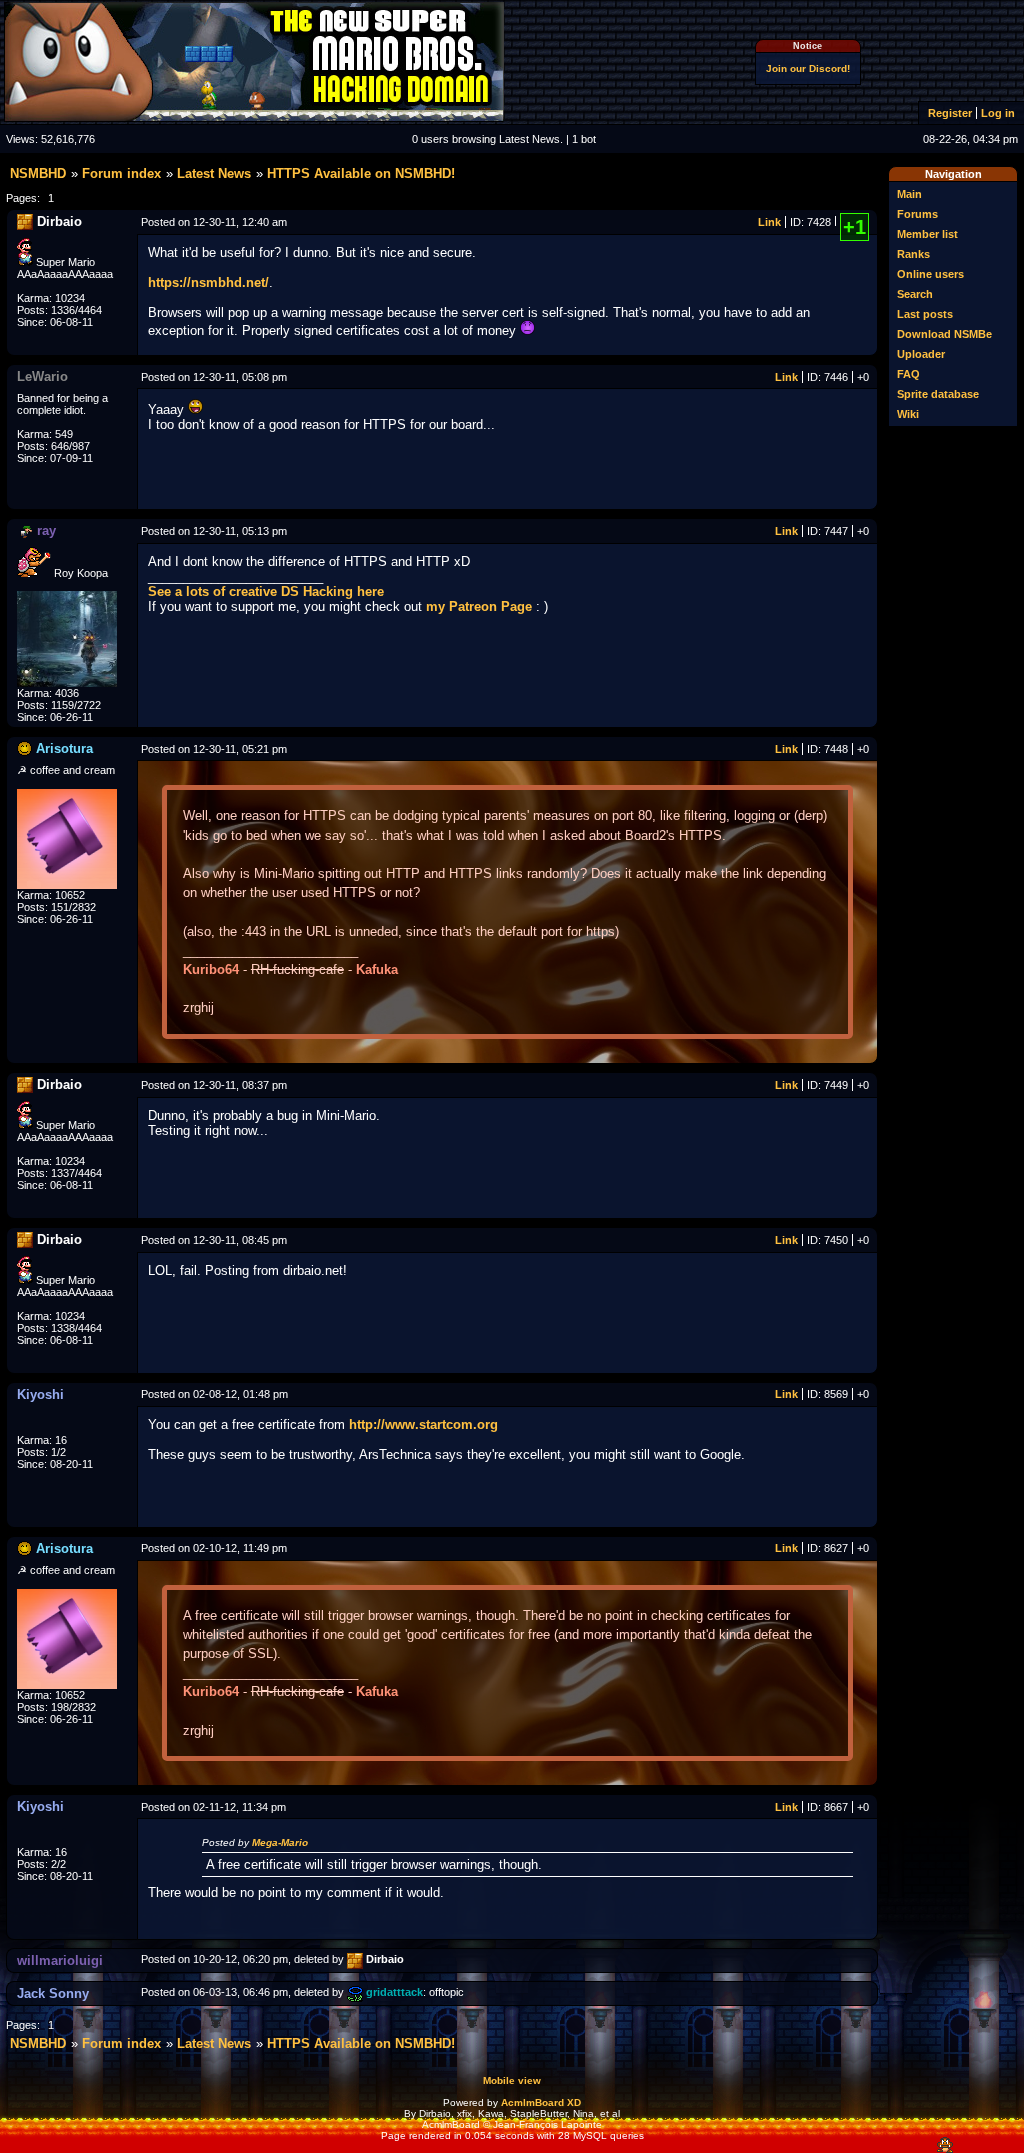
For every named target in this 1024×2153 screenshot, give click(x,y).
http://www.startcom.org (423, 1424)
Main (909, 194)
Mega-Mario (280, 1842)
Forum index (121, 173)
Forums (917, 214)
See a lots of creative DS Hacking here (266, 591)
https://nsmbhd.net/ (208, 282)
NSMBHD (38, 173)
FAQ (908, 374)
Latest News (214, 173)
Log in (998, 113)
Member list (927, 234)
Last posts (925, 314)
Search (915, 294)
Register (950, 113)
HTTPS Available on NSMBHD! (361, 173)
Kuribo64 (211, 969)
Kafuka (377, 969)
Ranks (913, 254)
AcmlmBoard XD (541, 2102)
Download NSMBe (944, 334)
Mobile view (512, 2080)
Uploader (921, 354)
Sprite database (938, 394)
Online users (930, 274)
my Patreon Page (479, 606)
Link (769, 222)
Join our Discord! (808, 68)
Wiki (908, 414)
